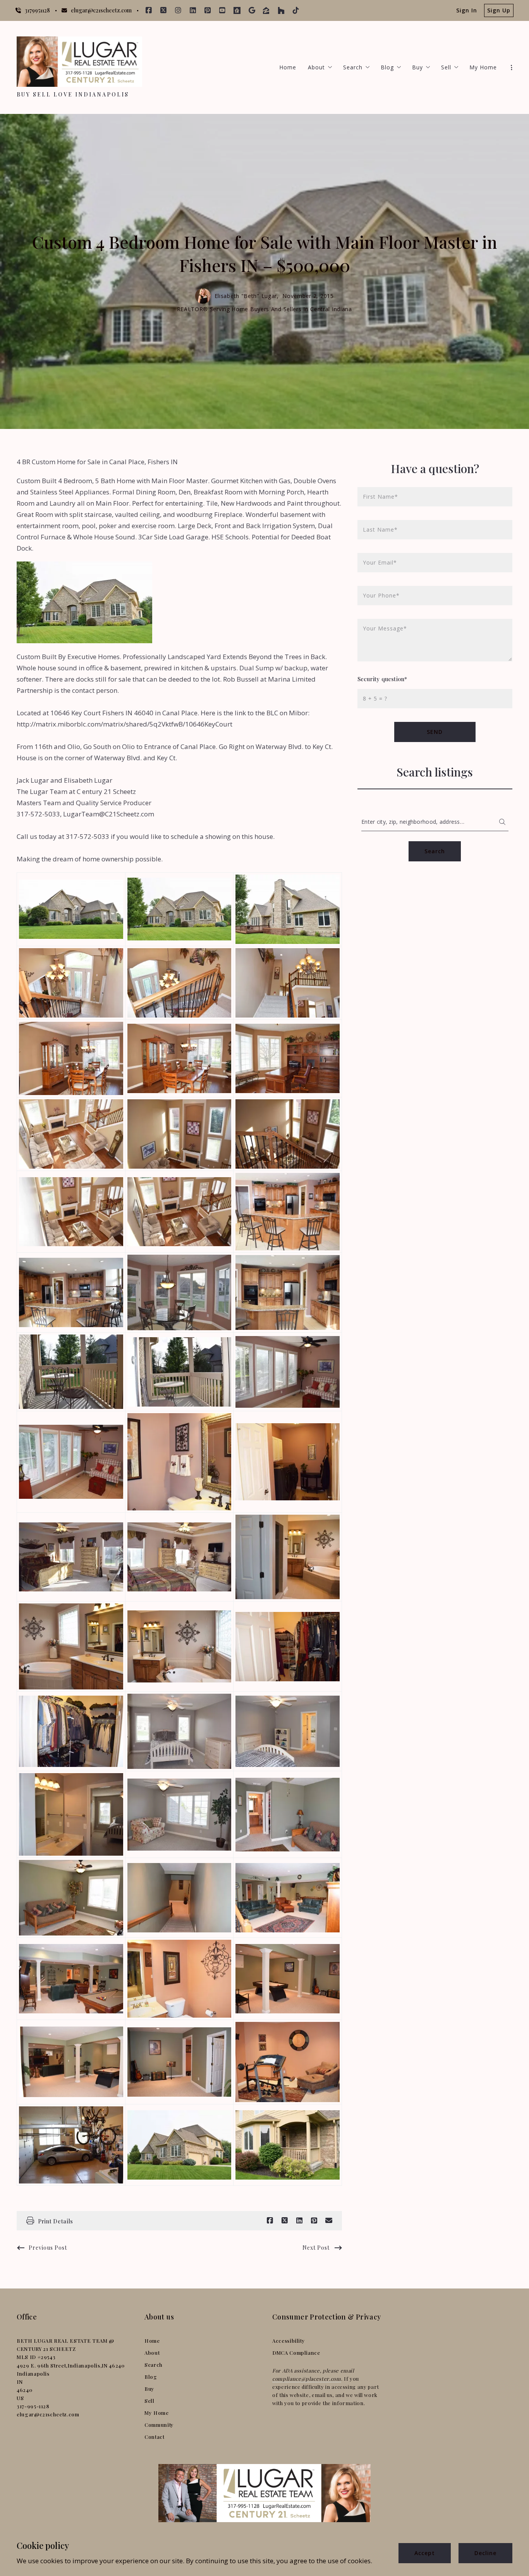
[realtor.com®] (237, 10)
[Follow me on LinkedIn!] (193, 10)
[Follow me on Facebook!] (149, 10)
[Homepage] (79, 62)
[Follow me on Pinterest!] (208, 10)
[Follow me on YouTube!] (222, 10)
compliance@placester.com (307, 2379)
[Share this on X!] (285, 2221)
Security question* (382, 679)
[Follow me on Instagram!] (178, 10)
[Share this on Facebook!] (270, 2221)
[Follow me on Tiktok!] (296, 10)
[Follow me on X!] (163, 10)
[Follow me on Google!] (252, 10)
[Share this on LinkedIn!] (299, 2221)
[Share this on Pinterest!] (314, 2221)
